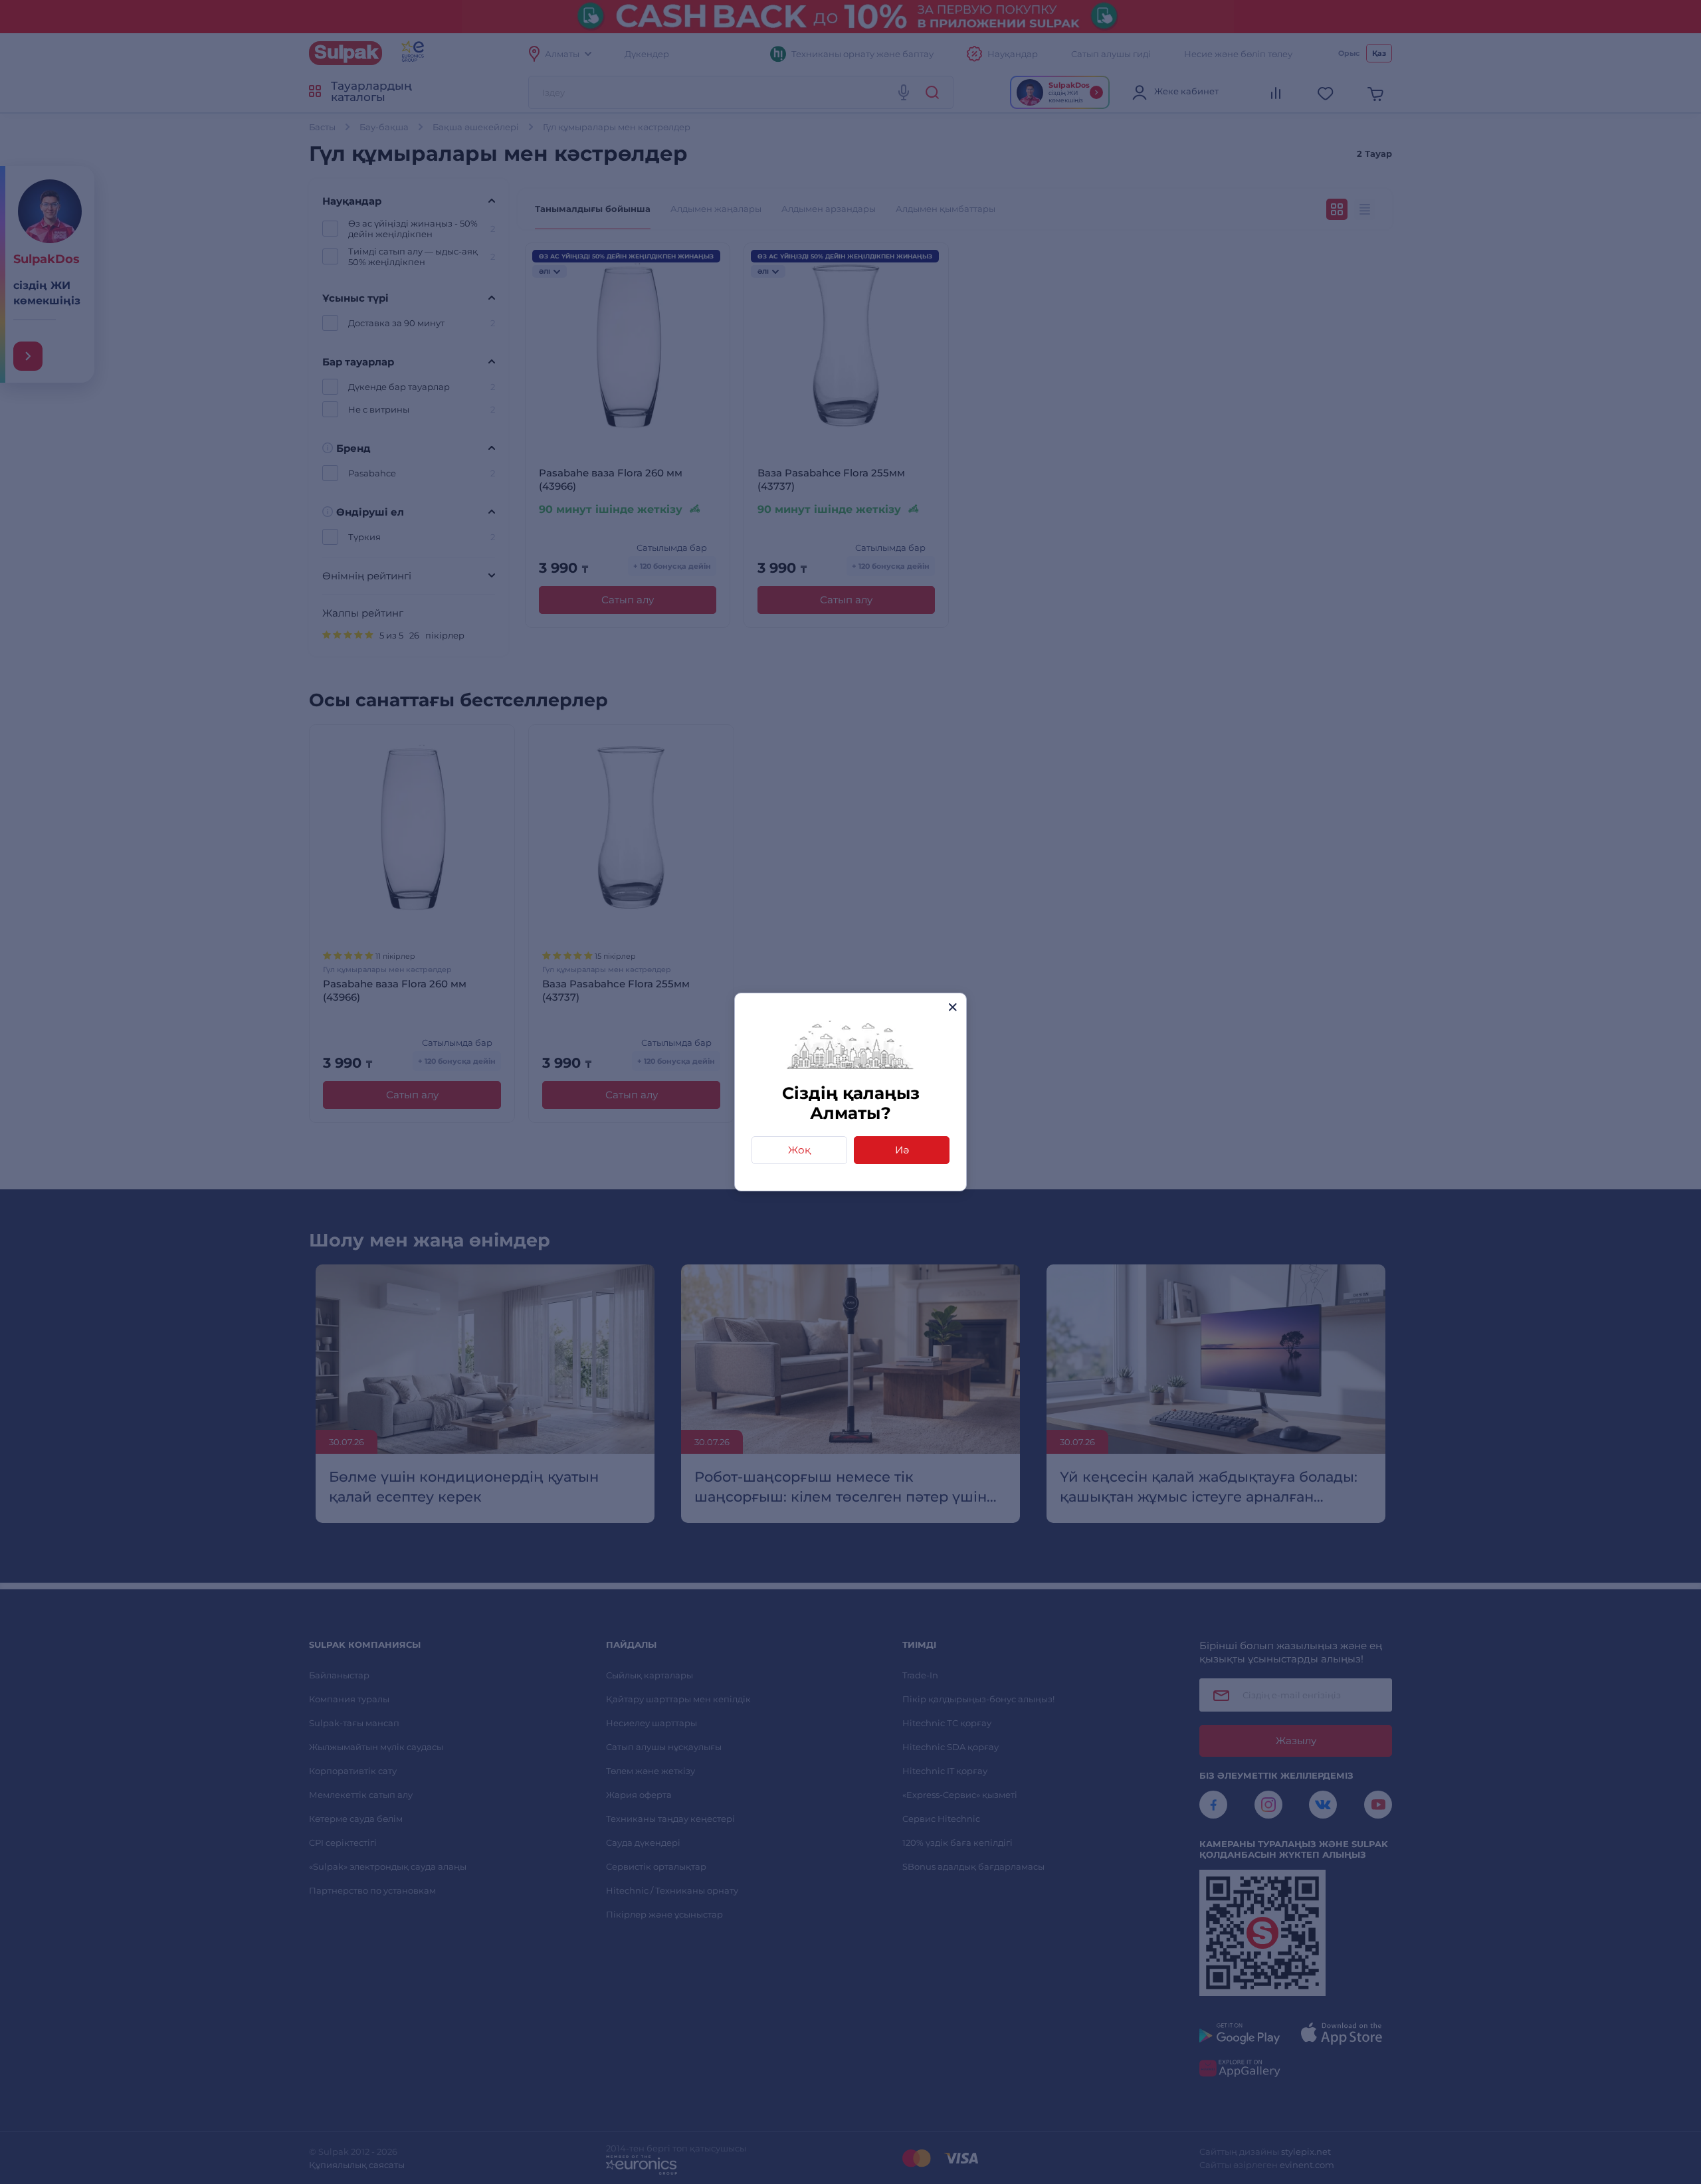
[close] (952, 1007)
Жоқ (799, 1150)
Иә (902, 1150)
